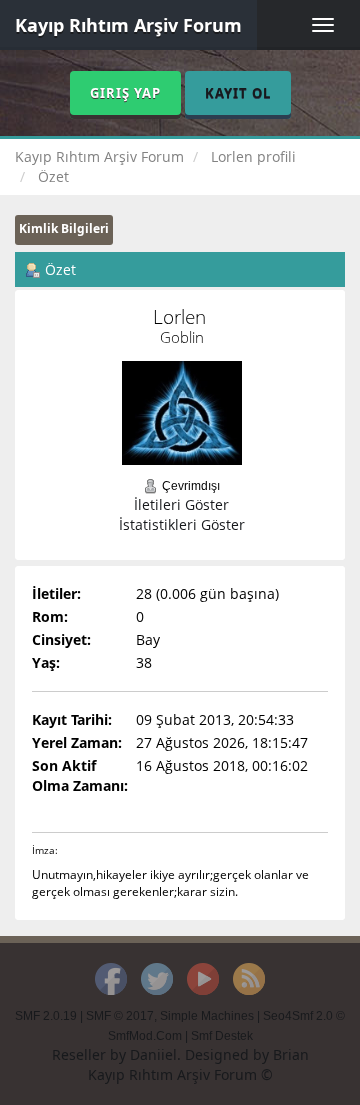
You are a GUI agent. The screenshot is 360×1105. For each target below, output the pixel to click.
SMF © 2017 (120, 1016)
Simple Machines (207, 1016)
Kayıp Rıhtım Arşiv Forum (128, 25)
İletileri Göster (181, 504)
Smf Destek (222, 1036)
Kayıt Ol (238, 93)
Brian (291, 1054)
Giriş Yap (125, 93)
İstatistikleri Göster (182, 524)
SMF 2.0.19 (46, 1016)
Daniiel (153, 1054)
